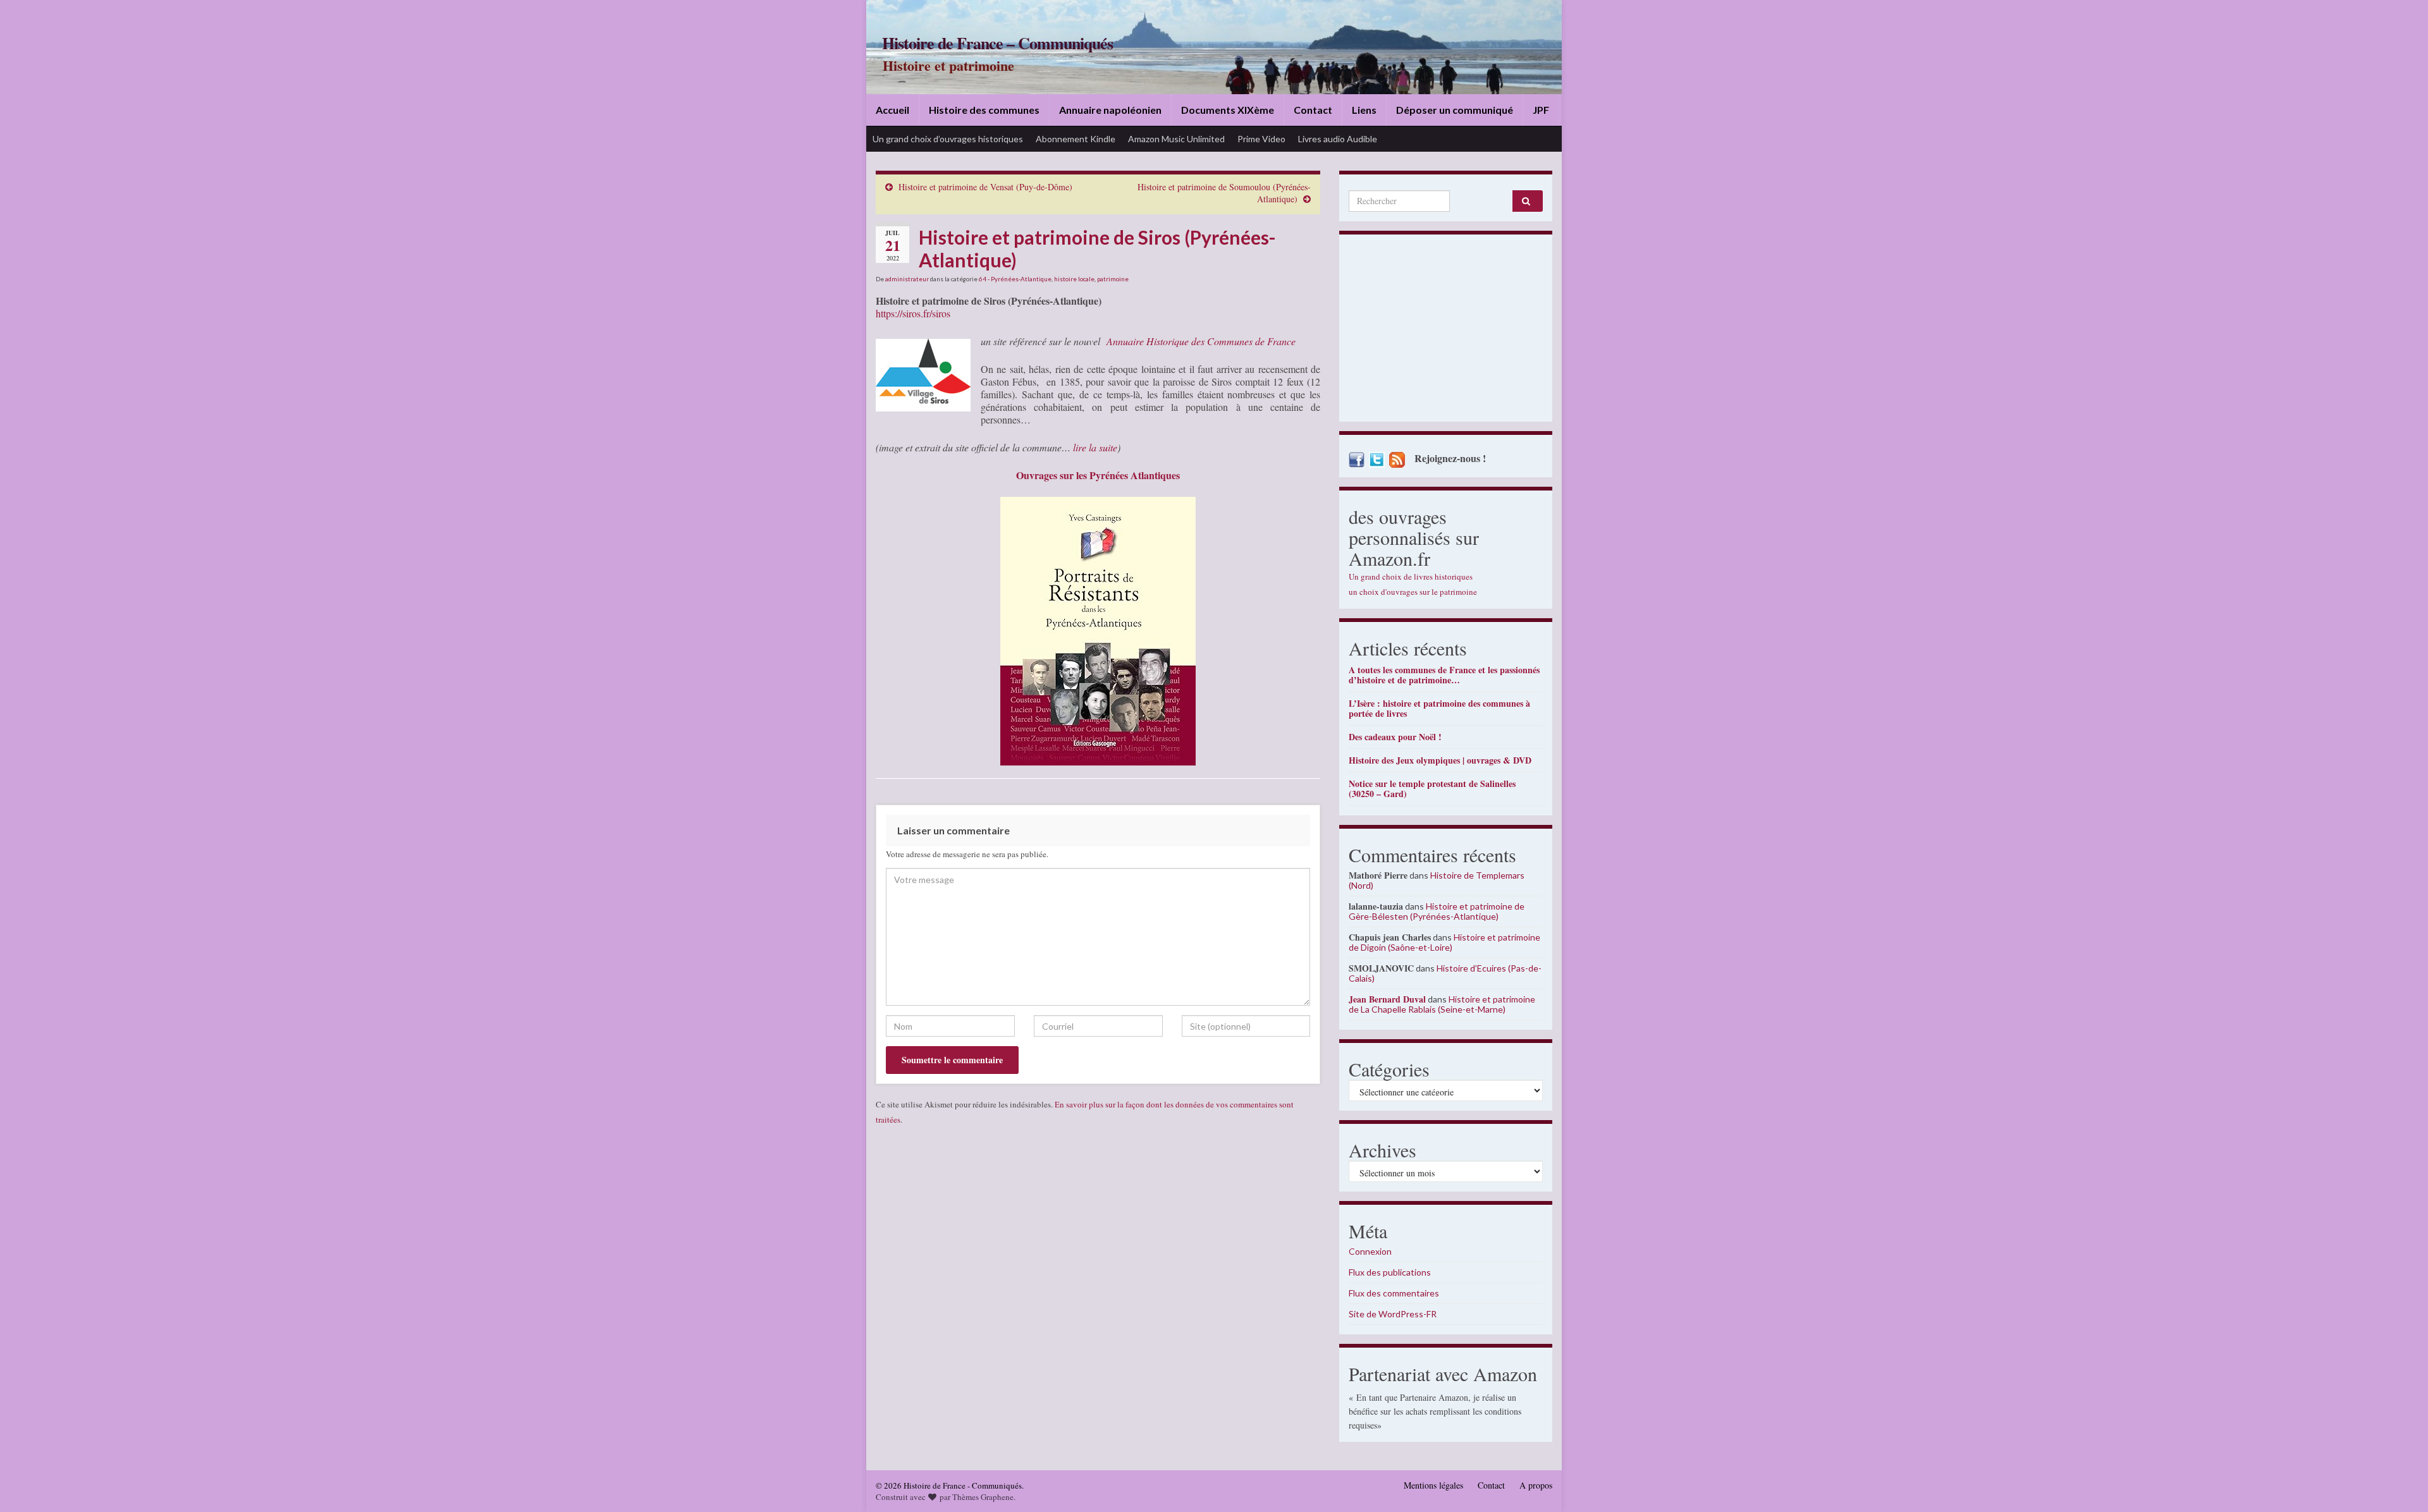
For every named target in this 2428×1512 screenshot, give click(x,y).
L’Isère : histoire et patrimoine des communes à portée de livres (1439, 708)
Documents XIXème (1228, 110)
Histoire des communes (984, 110)
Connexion (1370, 1251)
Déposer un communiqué (1455, 110)
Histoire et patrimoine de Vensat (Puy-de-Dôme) (985, 187)
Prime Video (1261, 139)
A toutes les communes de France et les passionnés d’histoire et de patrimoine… (1444, 675)
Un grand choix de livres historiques (1411, 576)
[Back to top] (2400, 1484)
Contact (1313, 110)
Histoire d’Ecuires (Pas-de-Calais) (1445, 973)
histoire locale (1074, 279)
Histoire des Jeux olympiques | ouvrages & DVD (1440, 760)
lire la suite (1095, 447)
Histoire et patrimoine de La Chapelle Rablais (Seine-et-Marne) (1442, 1004)
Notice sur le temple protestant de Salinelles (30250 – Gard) (1432, 789)
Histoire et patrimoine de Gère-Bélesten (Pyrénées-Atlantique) (1437, 911)
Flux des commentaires (1394, 1293)
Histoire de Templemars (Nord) (1437, 880)
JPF (1541, 110)
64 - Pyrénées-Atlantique (1015, 279)
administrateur (907, 279)
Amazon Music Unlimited (1176, 139)
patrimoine (1113, 279)
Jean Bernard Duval (1387, 999)
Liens (1364, 110)
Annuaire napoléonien (1110, 110)
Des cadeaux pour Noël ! (1395, 737)
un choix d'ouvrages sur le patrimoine (1413, 592)
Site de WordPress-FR (1393, 1314)
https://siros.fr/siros (913, 313)
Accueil (892, 110)
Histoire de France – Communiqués (997, 43)
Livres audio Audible (1338, 139)
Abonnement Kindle (1076, 139)
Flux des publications (1390, 1272)
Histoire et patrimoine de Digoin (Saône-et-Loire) (1444, 942)
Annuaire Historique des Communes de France (1201, 341)
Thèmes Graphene (983, 1497)
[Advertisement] (1446, 331)
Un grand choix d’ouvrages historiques (948, 139)
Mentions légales (1433, 1485)
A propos (1536, 1485)
